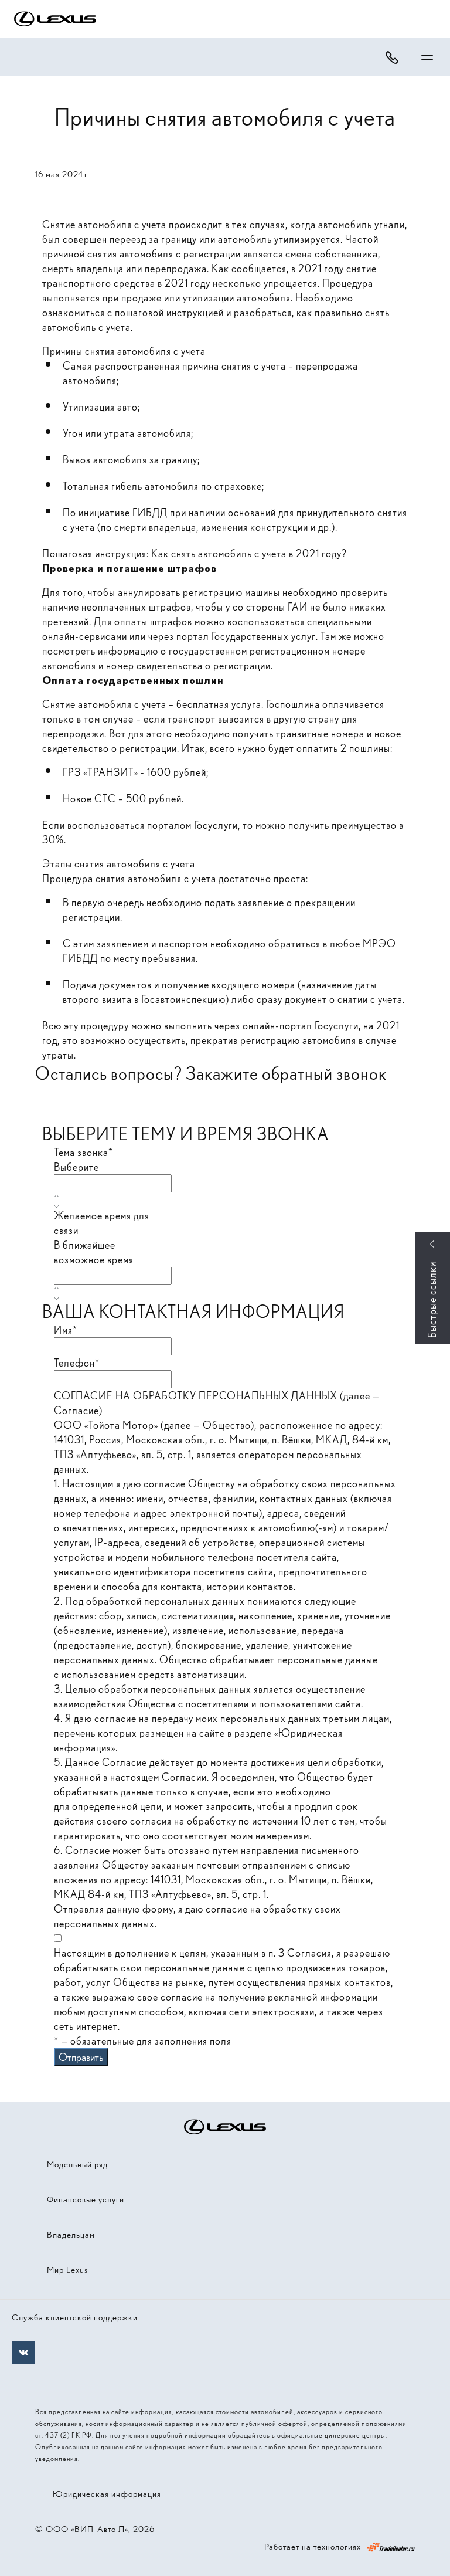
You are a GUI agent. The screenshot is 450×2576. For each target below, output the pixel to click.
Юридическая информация (107, 2494)
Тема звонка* (83, 1152)
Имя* (66, 1330)
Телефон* (77, 1363)
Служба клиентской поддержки (75, 2317)
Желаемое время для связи (102, 1223)
